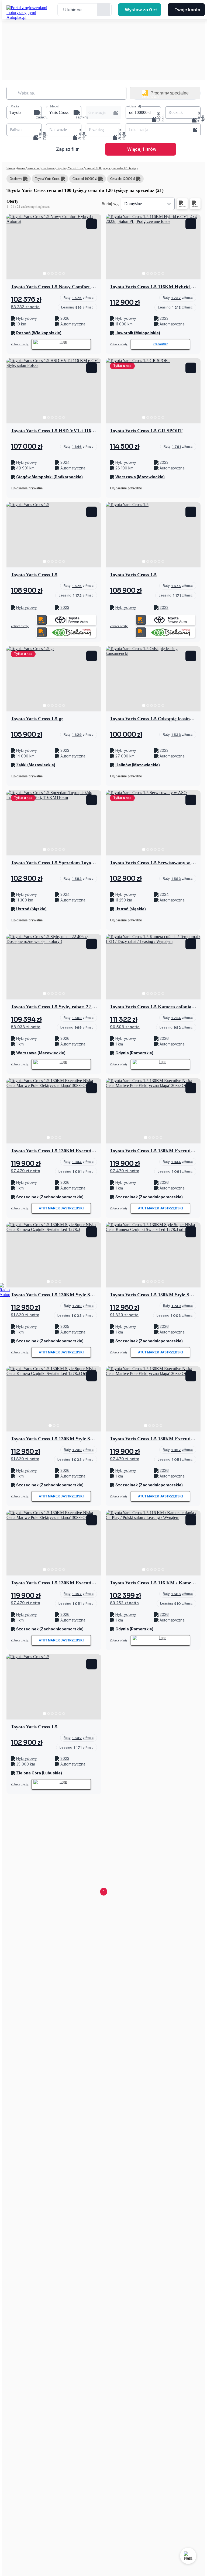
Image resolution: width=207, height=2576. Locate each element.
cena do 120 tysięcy (125, 168)
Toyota (61, 168)
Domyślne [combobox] (133, 204)
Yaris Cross (75, 168)
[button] (24, 113)
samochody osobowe (41, 168)
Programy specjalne (170, 93)
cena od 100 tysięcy (98, 168)
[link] (79, 298)
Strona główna (16, 168)
